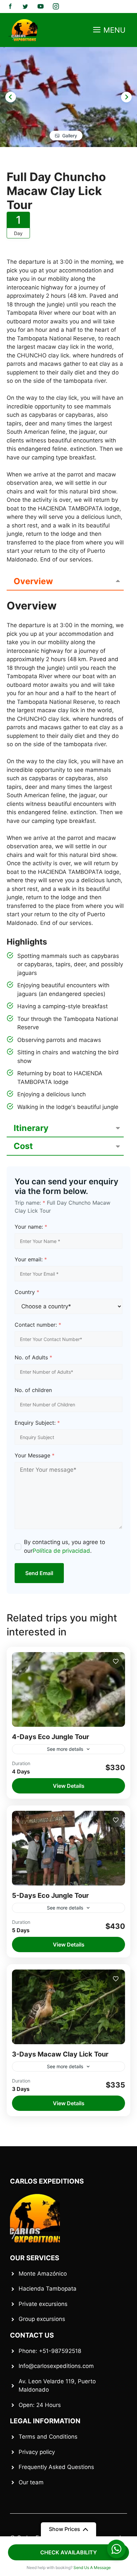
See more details (65, 1749)
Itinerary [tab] (31, 1128)
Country (27, 1292)
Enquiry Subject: (37, 1423)
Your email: (31, 1259)
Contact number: (38, 1325)
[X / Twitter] (25, 6)
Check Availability (68, 2552)
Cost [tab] (23, 1146)
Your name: (31, 1227)
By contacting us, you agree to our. (65, 1546)
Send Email (39, 1573)
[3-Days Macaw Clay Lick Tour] (68, 2007)
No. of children (33, 1390)
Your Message (35, 1455)
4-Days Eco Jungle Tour (51, 1737)
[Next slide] (126, 97)
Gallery (70, 136)
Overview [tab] (33, 581)
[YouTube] (41, 6)
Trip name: (30, 1203)
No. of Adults (33, 1357)
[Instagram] (56, 6)
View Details (69, 1786)
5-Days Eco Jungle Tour (50, 1895)
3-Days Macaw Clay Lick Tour (60, 2054)
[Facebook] (10, 6)
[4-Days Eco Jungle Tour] (68, 1689)
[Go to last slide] (11, 97)
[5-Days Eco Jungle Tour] (68, 1848)
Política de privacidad (61, 1551)
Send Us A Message (92, 2567)
